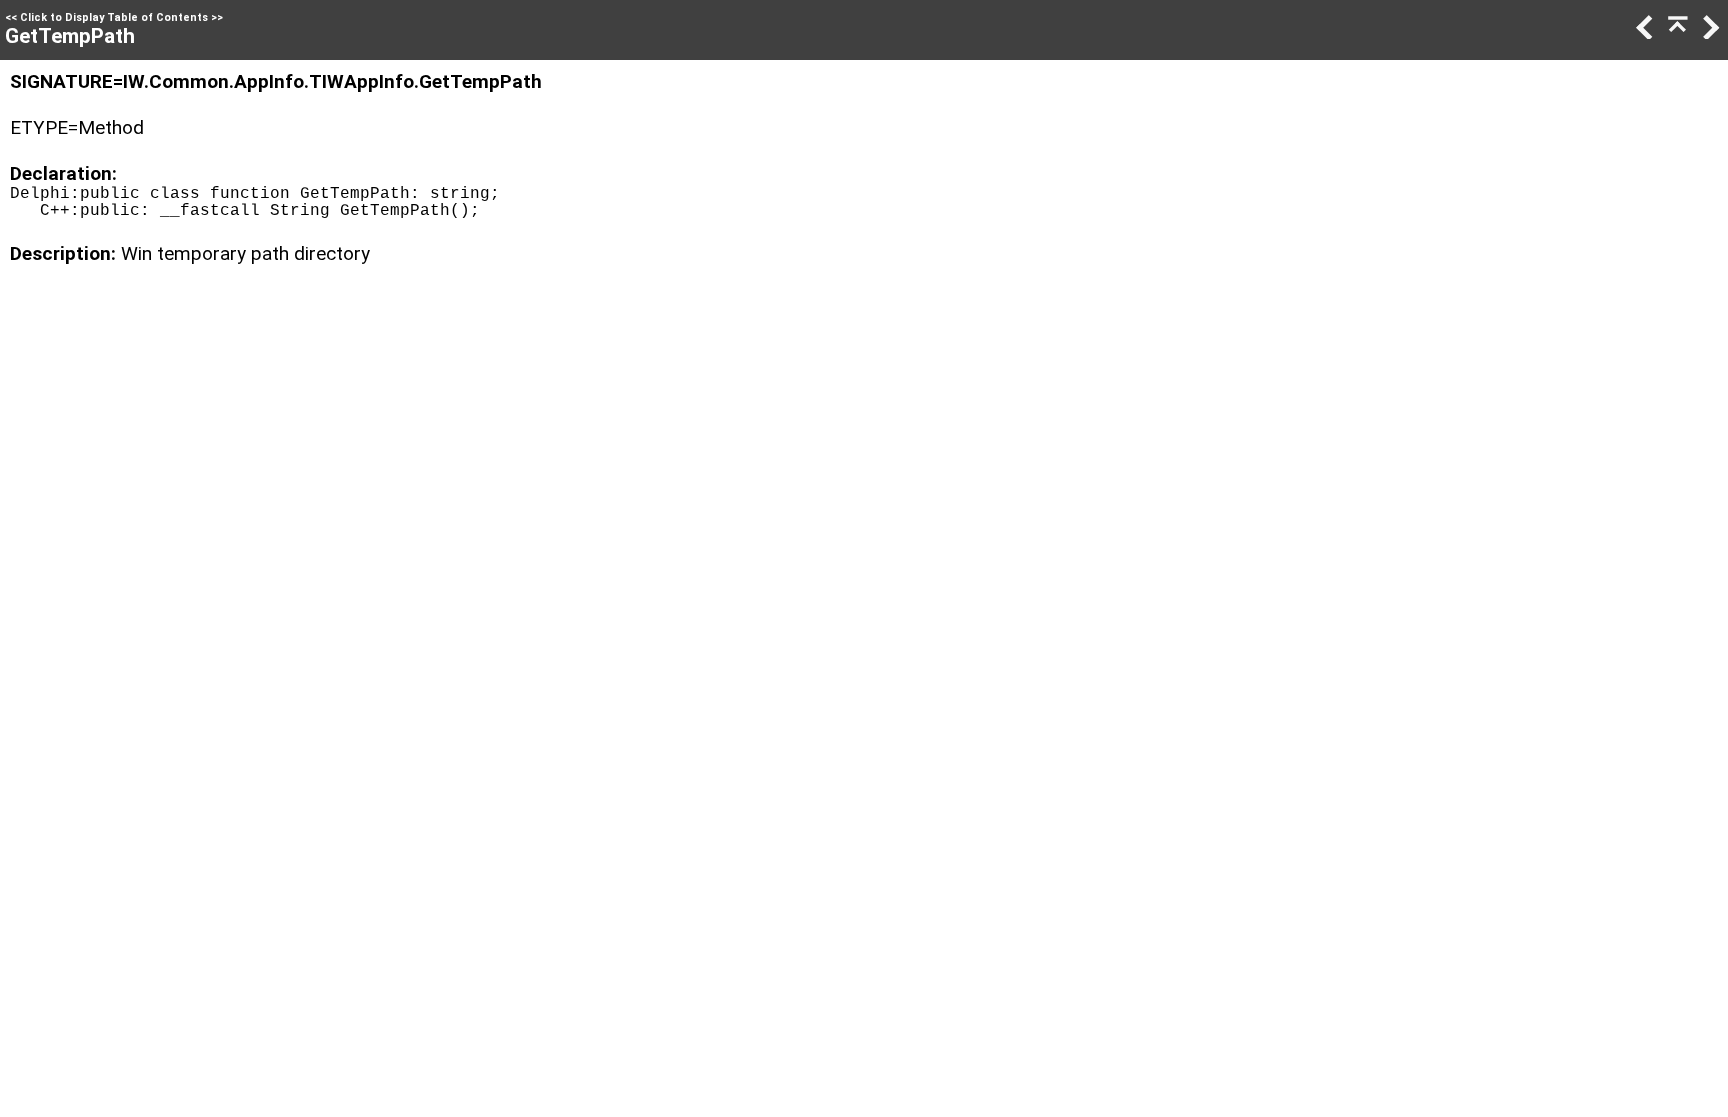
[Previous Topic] (1643, 32)
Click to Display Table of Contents (114, 17)
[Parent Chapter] (1676, 32)
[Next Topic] (1709, 32)
